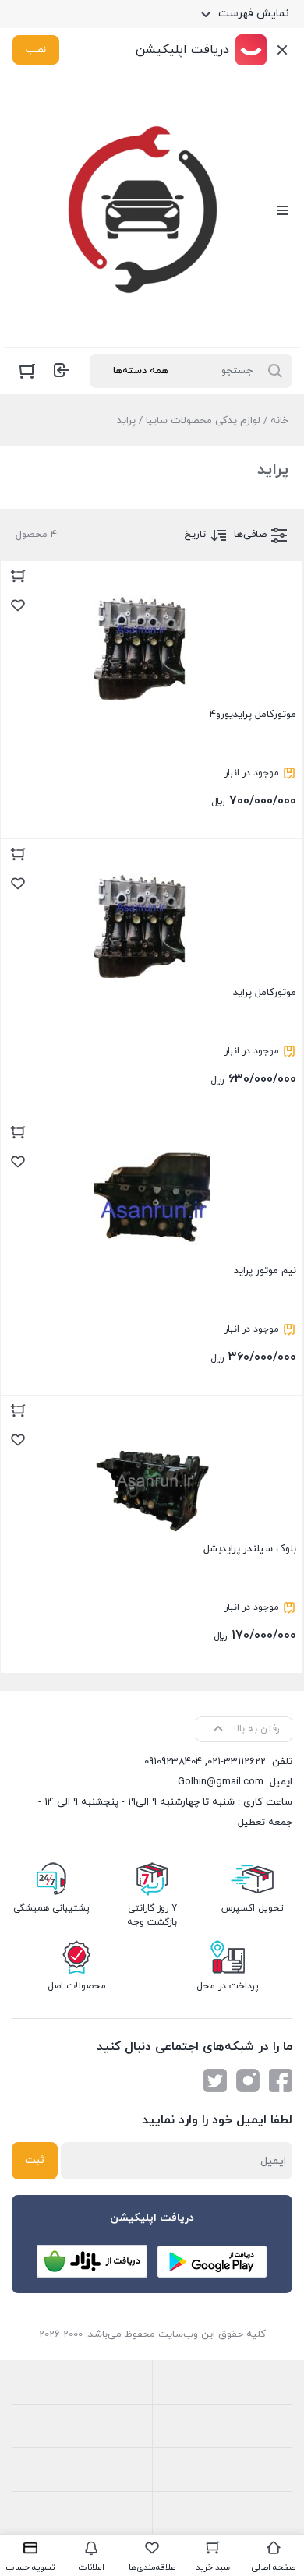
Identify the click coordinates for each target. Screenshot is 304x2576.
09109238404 (173, 1762)
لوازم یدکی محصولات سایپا (203, 421)
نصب (36, 50)
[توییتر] (215, 2080)
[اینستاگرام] (248, 2080)
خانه (279, 421)
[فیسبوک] (281, 2080)
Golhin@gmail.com (221, 1782)
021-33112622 (237, 1762)
